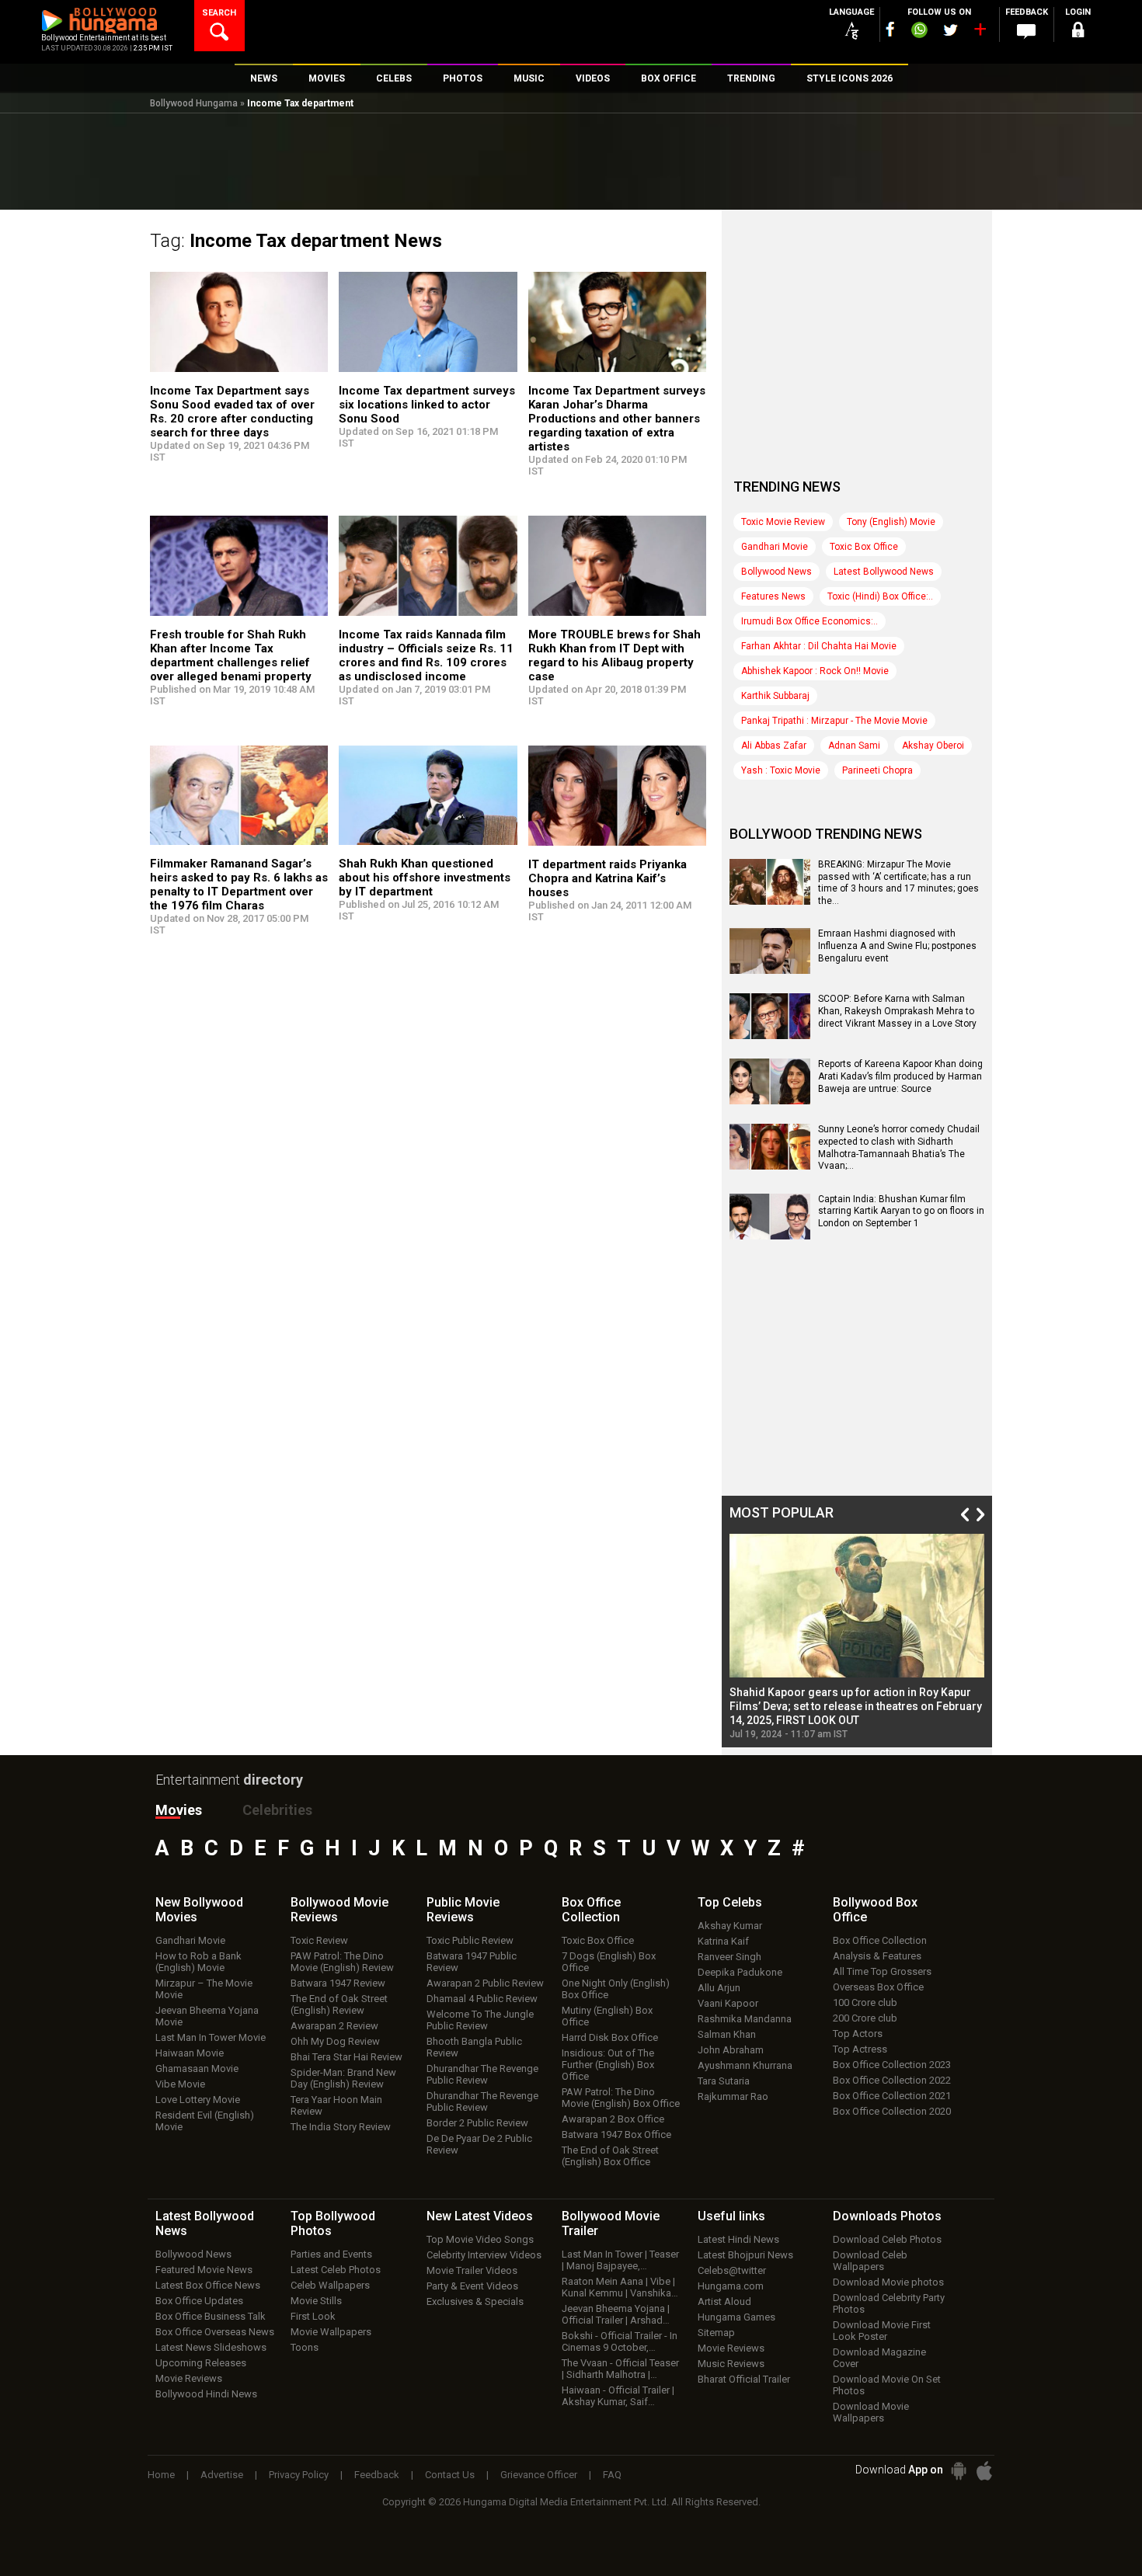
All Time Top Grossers (882, 1971)
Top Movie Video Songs (480, 2239)
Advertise (222, 2475)
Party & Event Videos (472, 2286)
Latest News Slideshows (211, 2347)
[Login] (1078, 32)
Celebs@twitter (732, 2270)
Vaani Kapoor (728, 2003)
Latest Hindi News (738, 2239)
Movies (179, 1810)
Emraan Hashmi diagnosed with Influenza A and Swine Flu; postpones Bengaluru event (897, 946)
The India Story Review (341, 2127)
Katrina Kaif (723, 1941)
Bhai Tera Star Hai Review (346, 2057)
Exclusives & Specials (475, 2301)
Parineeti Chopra (877, 770)
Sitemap (716, 2333)
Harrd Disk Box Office (610, 2037)
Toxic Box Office (864, 547)
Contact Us (450, 2475)
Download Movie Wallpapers (871, 2412)
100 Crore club (865, 2002)
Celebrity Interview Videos (484, 2255)
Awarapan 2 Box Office (613, 2119)
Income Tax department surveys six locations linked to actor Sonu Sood (427, 405)
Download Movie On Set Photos (887, 2385)
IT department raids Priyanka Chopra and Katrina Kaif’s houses (608, 878)
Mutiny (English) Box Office (607, 2016)
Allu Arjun (719, 1988)
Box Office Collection (880, 1940)
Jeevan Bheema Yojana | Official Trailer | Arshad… (616, 2314)
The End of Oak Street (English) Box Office (610, 2156)
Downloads (887, 2216)
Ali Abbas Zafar (774, 746)
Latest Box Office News (208, 2285)
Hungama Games (736, 2317)
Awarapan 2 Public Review (485, 1983)
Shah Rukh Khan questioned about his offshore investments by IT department (425, 878)
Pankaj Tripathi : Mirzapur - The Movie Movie (834, 721)
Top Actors (858, 2034)
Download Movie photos (888, 2282)
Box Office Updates (199, 2301)
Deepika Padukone (740, 1972)
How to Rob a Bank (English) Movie (198, 1962)
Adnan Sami (854, 746)
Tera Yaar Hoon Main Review (336, 2105)
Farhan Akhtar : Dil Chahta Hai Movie (819, 646)
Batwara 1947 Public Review (472, 1962)
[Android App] (959, 2471)
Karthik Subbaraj (775, 696)
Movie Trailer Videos (472, 2270)
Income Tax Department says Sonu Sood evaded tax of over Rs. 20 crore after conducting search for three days (232, 412)
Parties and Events (331, 2254)
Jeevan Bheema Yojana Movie (207, 2016)
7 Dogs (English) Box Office (609, 1962)
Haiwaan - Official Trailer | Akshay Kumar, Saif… (618, 2396)
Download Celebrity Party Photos (889, 2303)
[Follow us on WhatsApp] (919, 32)
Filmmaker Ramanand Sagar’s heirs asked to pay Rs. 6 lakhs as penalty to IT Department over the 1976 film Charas (239, 885)
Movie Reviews (189, 2378)
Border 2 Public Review (477, 2123)
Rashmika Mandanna (745, 2019)
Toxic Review (319, 1940)
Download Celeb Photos (887, 2239)
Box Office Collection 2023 (892, 2065)
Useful (731, 2216)
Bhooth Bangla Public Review (474, 2047)
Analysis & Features (877, 1956)
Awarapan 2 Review (334, 2026)
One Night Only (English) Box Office (616, 1989)
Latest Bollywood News (884, 572)
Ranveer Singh (729, 1957)
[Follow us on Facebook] (890, 29)
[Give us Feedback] (1026, 32)
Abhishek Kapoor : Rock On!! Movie (815, 671)
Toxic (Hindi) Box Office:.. (880, 596)
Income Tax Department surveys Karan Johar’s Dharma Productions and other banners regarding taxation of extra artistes (617, 419)
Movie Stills (316, 2301)
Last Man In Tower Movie (211, 2037)
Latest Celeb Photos (336, 2270)
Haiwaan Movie (190, 2053)
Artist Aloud (724, 2301)
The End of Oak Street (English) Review (339, 2004)
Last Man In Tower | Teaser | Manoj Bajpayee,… (620, 2260)
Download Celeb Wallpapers (870, 2261)
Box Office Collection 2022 (892, 2080)
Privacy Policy (299, 2475)
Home (161, 2475)
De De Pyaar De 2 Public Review (479, 2144)
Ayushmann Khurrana (745, 2065)
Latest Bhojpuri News (745, 2255)
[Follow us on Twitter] (951, 30)
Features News (773, 596)
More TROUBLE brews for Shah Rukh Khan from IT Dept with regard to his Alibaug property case (615, 655)
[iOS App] (984, 2471)
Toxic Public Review (470, 1940)
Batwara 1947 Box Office (616, 2134)
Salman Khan (727, 2034)
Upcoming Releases (201, 2363)
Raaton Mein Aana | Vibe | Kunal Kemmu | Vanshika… (620, 2287)
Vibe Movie (180, 2084)
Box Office (591, 1910)
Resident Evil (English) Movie (205, 2121)
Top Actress (860, 2049)
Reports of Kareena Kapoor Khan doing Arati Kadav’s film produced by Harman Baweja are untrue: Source (900, 1076)
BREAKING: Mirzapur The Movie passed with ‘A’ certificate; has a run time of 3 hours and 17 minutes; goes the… (898, 883)
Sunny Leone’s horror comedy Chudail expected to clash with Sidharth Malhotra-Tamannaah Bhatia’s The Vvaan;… (899, 1147)
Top (730, 1902)
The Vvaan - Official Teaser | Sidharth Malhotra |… (620, 2369)
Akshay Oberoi (933, 746)
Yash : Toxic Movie (781, 770)
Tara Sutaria (724, 2081)
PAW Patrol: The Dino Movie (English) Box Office (621, 2098)
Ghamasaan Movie (197, 2068)
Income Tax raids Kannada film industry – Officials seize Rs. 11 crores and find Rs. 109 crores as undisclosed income (426, 655)
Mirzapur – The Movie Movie (204, 1989)
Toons (305, 2347)
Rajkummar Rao (733, 2096)
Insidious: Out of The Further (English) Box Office (608, 2065)
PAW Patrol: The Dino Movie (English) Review (342, 1962)
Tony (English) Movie (891, 522)
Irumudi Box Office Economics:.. (809, 621)
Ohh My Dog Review (335, 2041)
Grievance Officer (539, 2475)
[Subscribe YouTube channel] (980, 33)
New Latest (480, 2216)
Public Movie (463, 1910)
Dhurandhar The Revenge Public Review (482, 2074)
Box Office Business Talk (211, 2316)
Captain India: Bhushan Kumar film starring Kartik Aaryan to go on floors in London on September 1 (901, 1211)
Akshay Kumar (730, 1926)
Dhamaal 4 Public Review (482, 1999)
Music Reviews (731, 2364)
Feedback (377, 2475)
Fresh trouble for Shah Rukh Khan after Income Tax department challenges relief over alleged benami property (231, 655)
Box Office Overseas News (215, 2332)
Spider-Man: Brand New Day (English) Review (343, 2078)
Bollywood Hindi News (206, 2394)
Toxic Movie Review (783, 522)
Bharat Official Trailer (744, 2379)
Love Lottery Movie (198, 2100)
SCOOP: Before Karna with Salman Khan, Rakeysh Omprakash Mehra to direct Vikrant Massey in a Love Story (897, 1011)
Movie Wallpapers (331, 2332)
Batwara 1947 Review (338, 1983)
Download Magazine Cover (879, 2358)
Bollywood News (776, 572)
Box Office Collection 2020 (892, 2111)
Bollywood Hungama (194, 103)
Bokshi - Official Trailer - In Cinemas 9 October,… (620, 2341)
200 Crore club (865, 2018)
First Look (313, 2316)
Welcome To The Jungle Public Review (480, 2020)
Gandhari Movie (775, 547)
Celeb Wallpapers (330, 2285)
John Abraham (731, 2050)
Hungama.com (731, 2286)
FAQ (612, 2475)
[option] (857, 1637)
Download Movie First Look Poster (882, 2331)
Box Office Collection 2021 (892, 2096)
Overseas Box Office (878, 1987)
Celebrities (277, 1810)
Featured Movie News (204, 2270)
